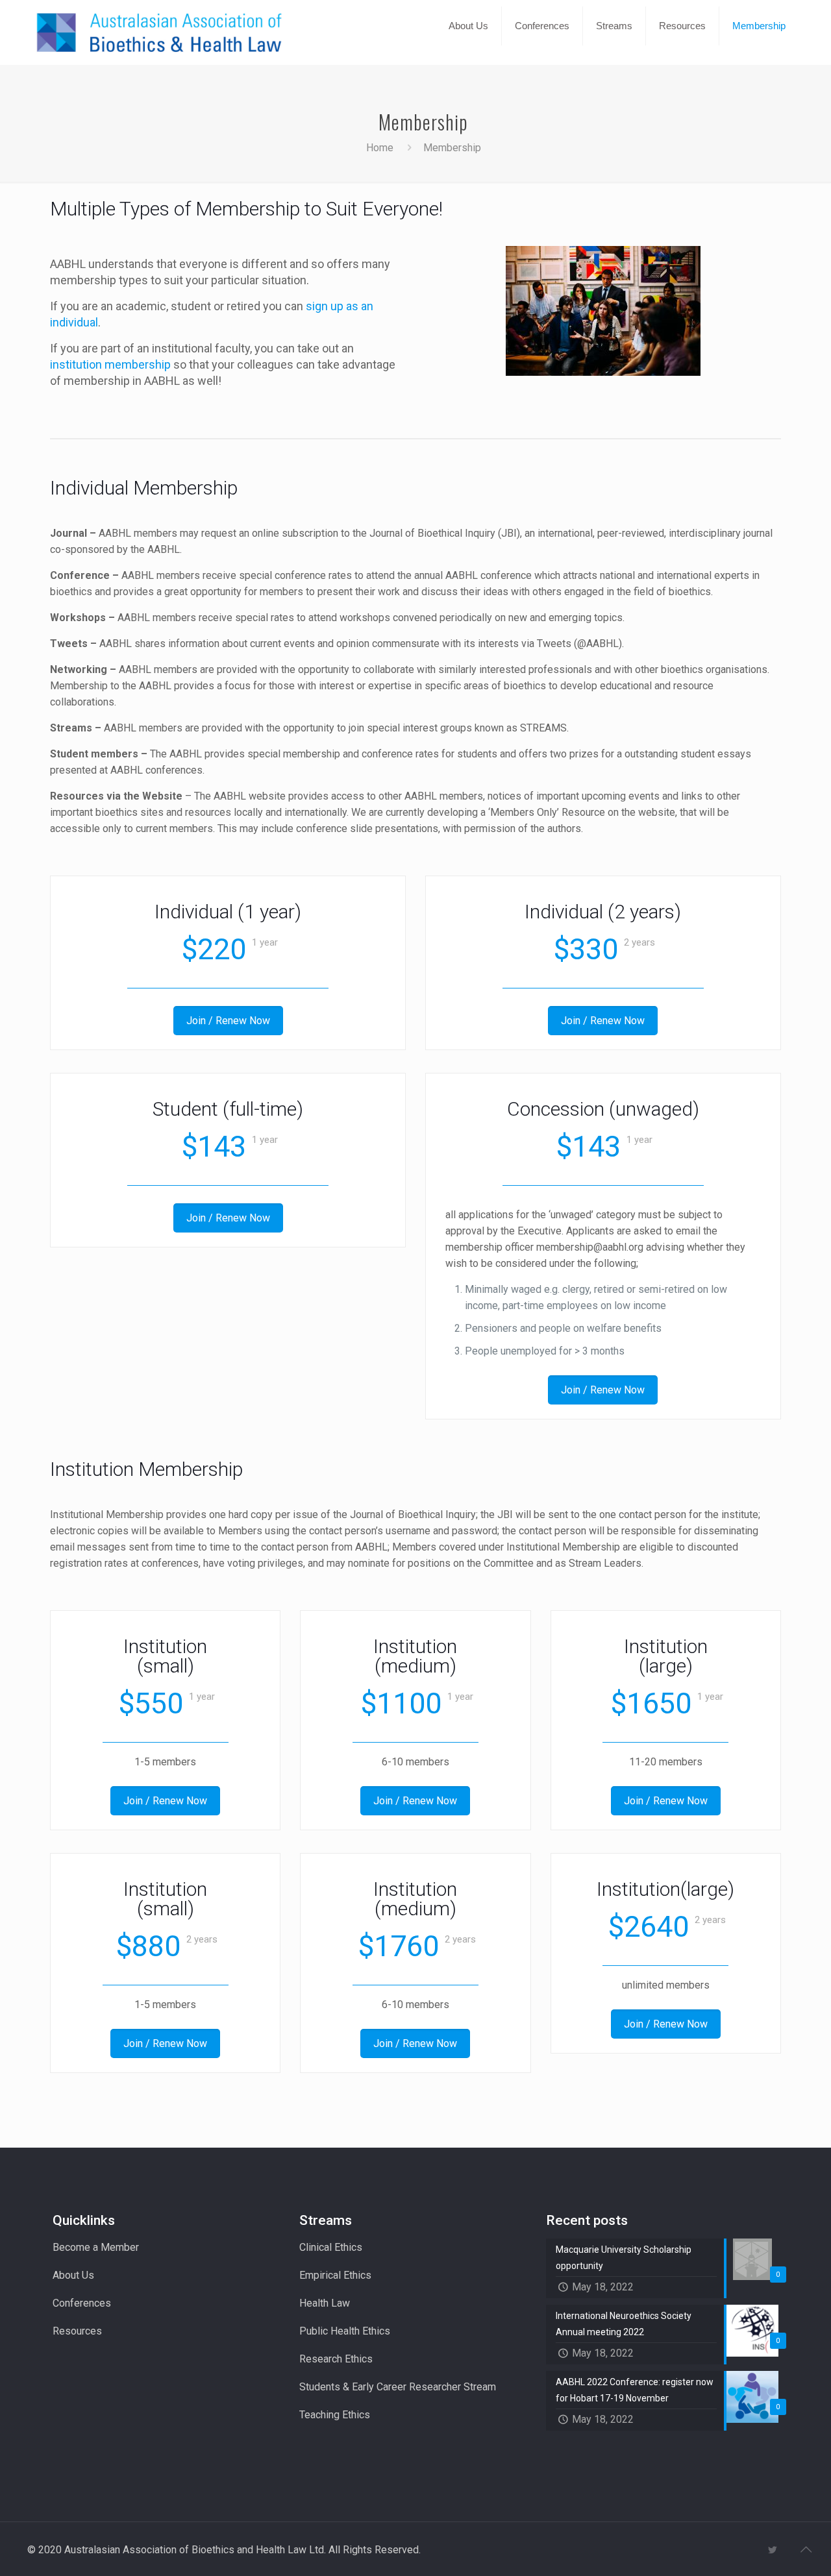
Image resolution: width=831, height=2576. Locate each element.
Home (380, 148)
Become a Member (96, 2247)
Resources (77, 2331)
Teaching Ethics (335, 2415)
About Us (73, 2275)
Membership (452, 148)
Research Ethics (336, 2359)
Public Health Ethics (345, 2331)
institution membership (110, 364)
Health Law (325, 2303)
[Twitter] (772, 2550)
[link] (469, 58)
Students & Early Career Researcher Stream (398, 2387)
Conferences (82, 2303)
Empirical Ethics (335, 2275)
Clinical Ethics (331, 2247)
